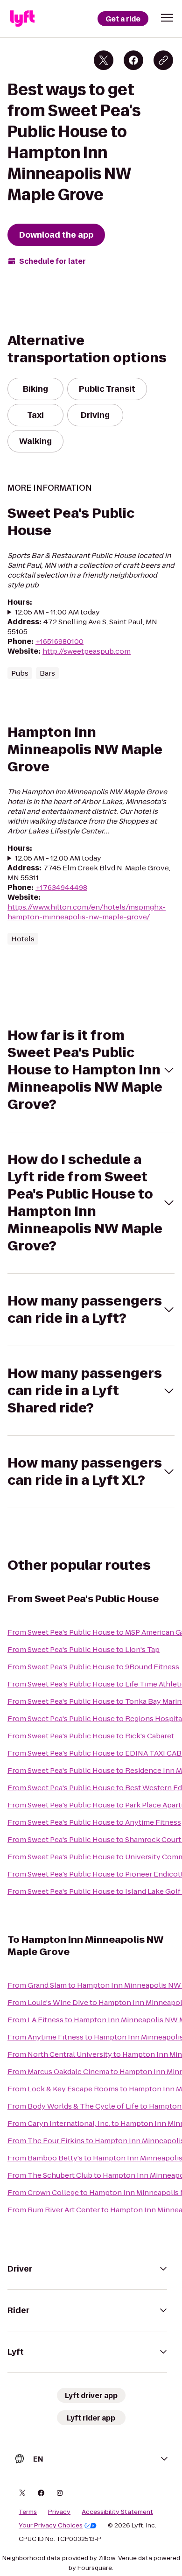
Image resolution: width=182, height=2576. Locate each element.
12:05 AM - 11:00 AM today (57, 612)
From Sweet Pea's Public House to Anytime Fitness (94, 1822)
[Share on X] (104, 60)
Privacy (59, 2512)
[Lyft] (22, 19)
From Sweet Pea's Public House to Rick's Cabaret (91, 1736)
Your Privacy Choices (51, 2526)
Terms (28, 2512)
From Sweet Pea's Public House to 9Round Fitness (93, 1667)
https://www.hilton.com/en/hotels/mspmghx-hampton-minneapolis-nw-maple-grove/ (87, 912)
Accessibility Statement (117, 2512)
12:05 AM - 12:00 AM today (58, 858)
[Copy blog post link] (163, 60)
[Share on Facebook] (133, 60)
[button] (167, 18)
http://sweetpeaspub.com (87, 651)
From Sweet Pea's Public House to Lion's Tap (84, 1649)
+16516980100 (59, 641)
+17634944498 (61, 887)
